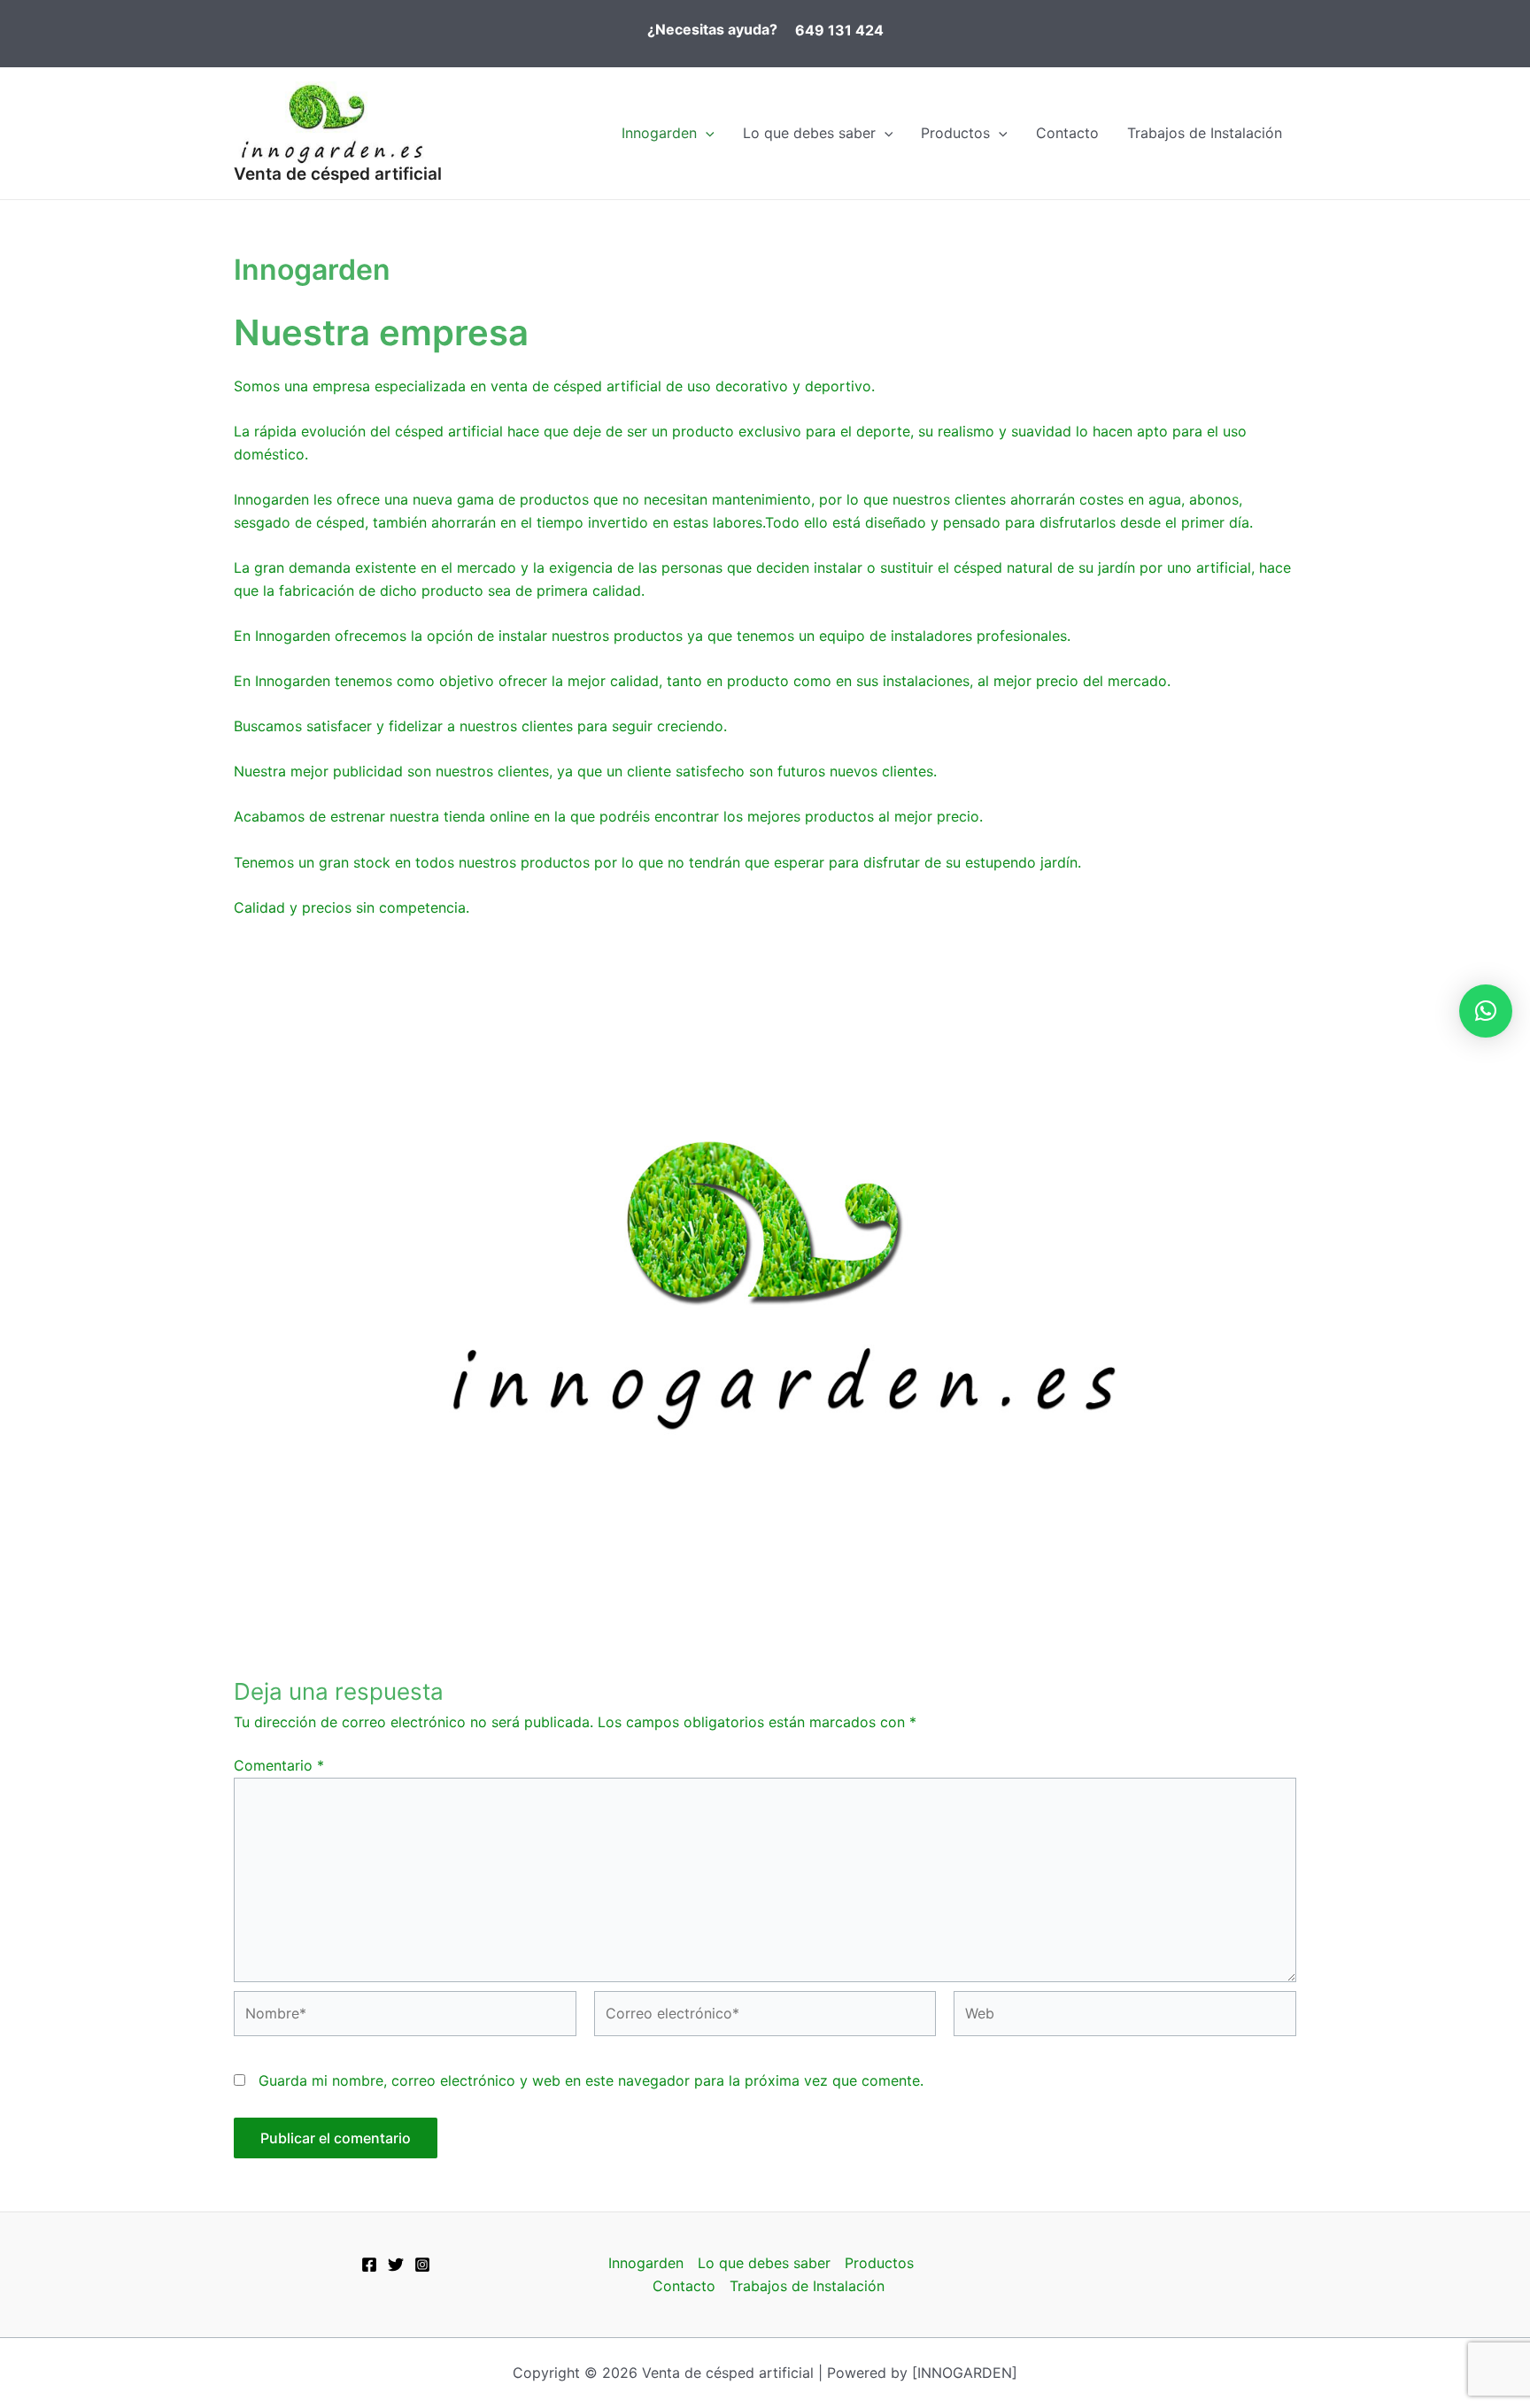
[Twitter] (396, 2265)
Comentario (279, 1765)
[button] (1486, 1011)
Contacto (1067, 133)
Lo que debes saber (809, 133)
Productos (955, 133)
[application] (706, 133)
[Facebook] (369, 2265)
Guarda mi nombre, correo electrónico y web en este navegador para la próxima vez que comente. (591, 2080)
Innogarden (659, 133)
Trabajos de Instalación (1205, 133)
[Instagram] (422, 2265)
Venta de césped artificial (338, 174)
